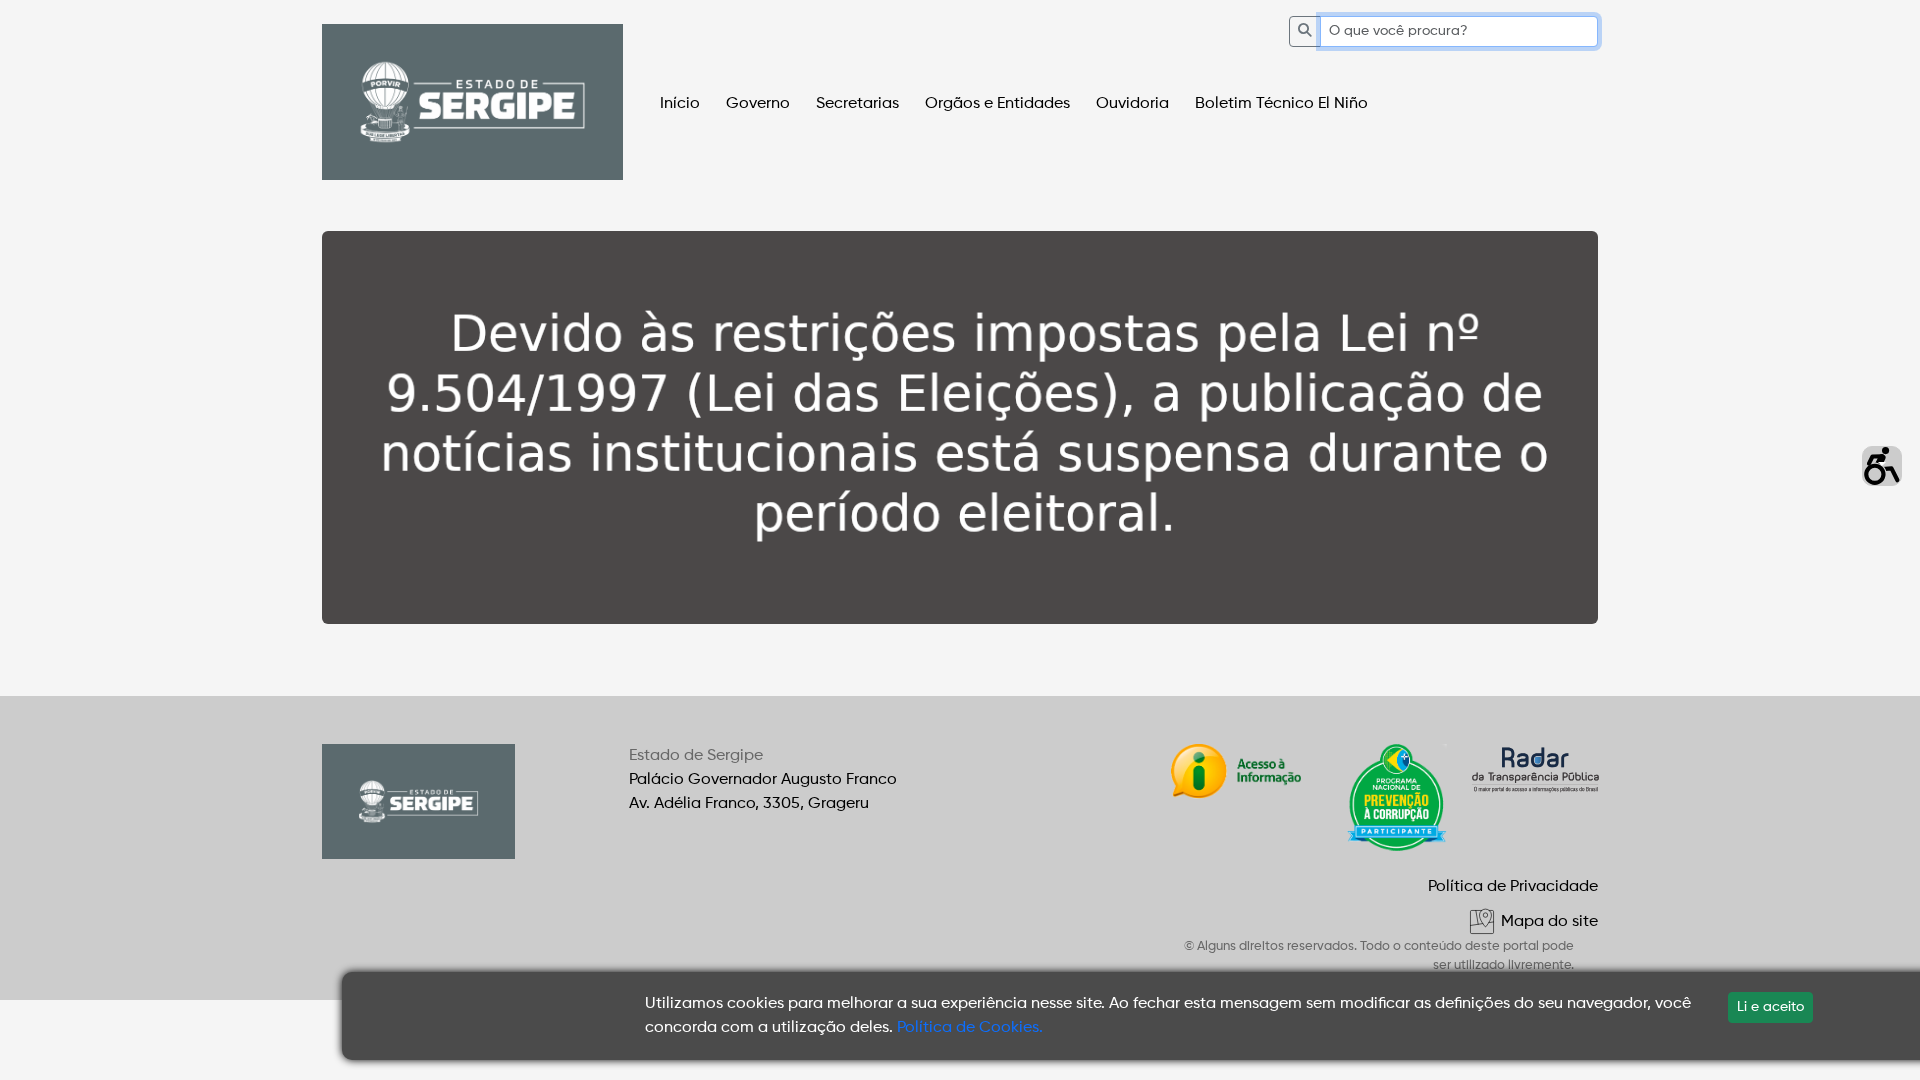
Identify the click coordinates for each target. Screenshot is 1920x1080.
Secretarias (857, 104)
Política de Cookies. (970, 1028)
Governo (758, 104)
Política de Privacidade (1513, 887)
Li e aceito (1770, 1007)
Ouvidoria (1132, 104)
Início (680, 104)
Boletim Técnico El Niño (1281, 104)
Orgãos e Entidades (997, 104)
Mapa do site (1547, 922)
